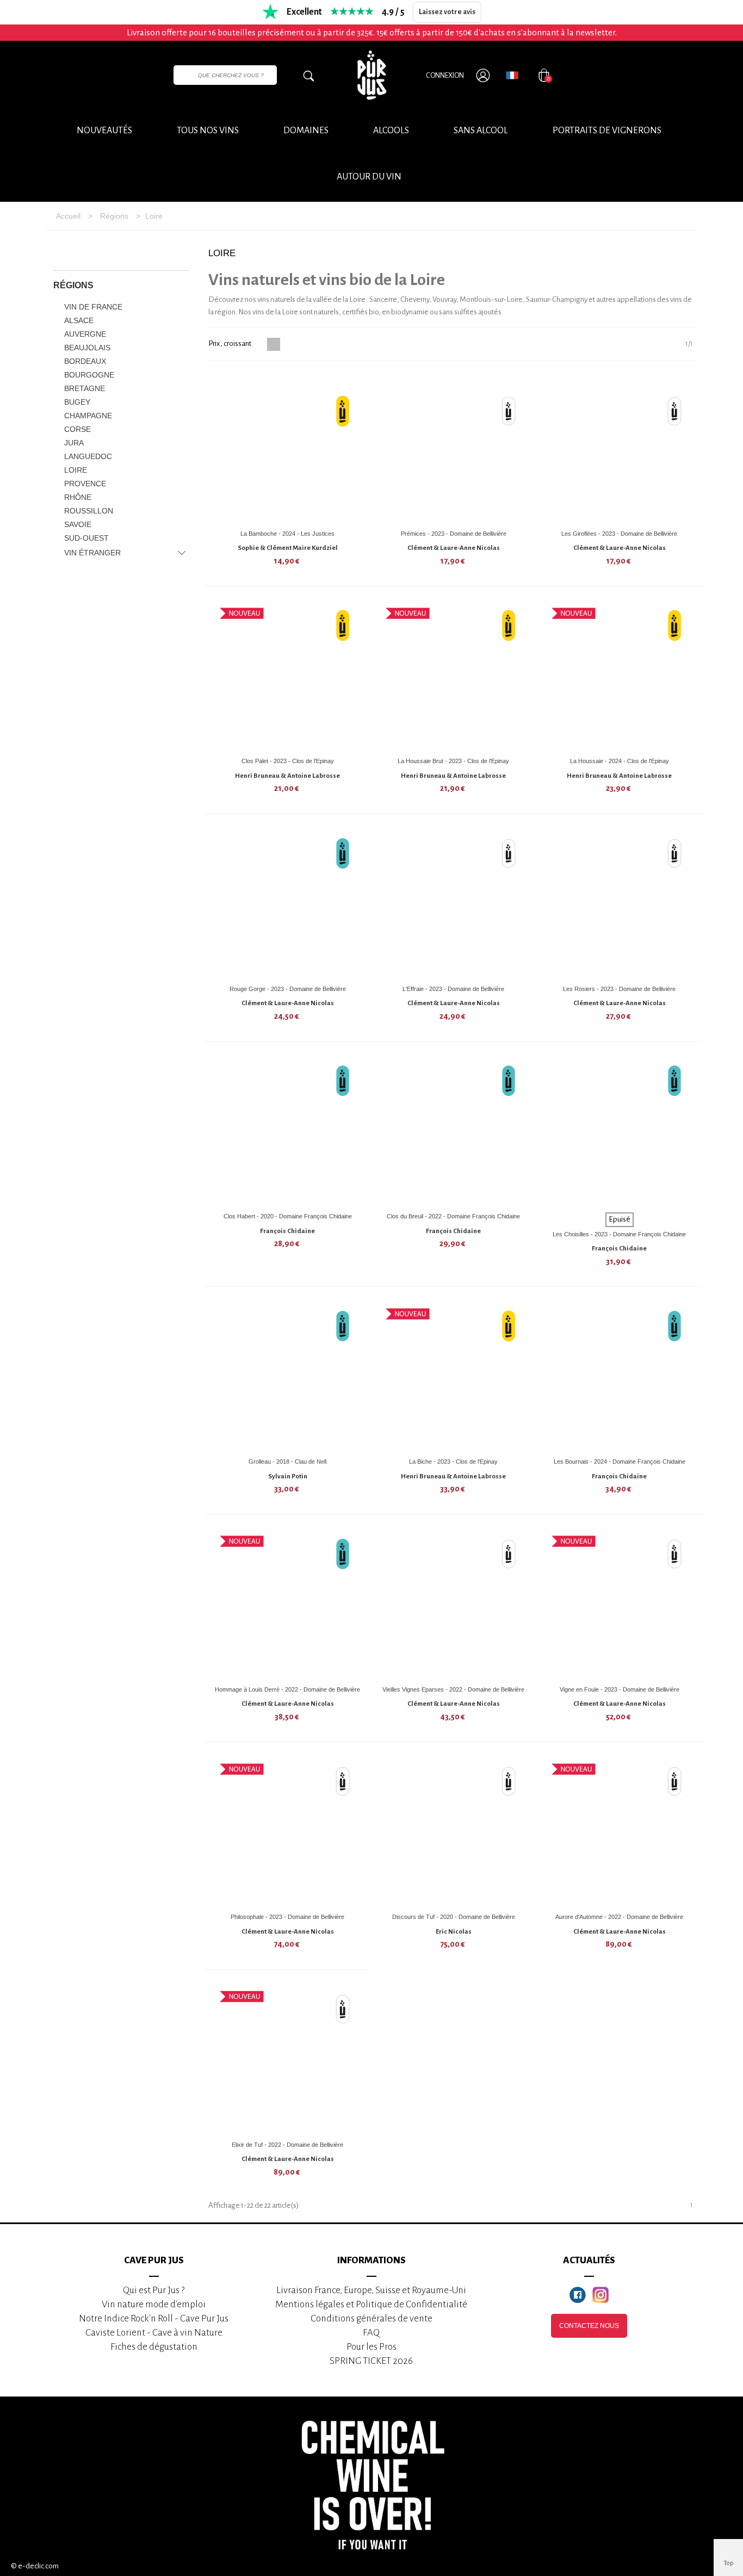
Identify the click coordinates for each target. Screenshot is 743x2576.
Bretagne (85, 388)
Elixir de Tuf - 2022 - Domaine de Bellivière (287, 2145)
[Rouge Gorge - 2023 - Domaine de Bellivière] (288, 903)
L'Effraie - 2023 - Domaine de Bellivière (453, 989)
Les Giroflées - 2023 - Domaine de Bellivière (619, 534)
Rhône (78, 497)
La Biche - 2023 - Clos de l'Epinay (453, 1462)
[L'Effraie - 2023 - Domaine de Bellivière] (454, 903)
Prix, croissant (230, 343)
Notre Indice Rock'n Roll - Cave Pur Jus (154, 2318)
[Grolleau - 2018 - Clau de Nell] (288, 1376)
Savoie (78, 524)
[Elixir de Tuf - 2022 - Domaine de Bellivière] (288, 2059)
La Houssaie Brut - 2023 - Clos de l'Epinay (453, 761)
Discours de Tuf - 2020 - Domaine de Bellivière (454, 1917)
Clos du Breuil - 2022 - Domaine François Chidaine (453, 1216)
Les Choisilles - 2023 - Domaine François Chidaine (619, 1234)
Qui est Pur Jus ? (154, 2290)
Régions (73, 285)
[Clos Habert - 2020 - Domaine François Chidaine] (288, 1131)
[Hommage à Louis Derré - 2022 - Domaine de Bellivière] (288, 1604)
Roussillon (89, 511)
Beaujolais (87, 348)
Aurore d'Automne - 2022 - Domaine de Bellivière (619, 1917)
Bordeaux (85, 361)
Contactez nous (589, 2326)
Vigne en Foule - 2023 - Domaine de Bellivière (620, 1689)
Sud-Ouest (86, 538)
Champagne (88, 416)
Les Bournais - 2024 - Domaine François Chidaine (620, 1462)
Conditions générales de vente (371, 2318)
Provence (85, 484)
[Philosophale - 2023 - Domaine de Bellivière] (288, 1831)
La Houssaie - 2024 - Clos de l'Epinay (620, 761)
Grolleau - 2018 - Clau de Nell (287, 1462)
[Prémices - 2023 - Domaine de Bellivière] (454, 448)
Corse (78, 429)
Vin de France (93, 307)
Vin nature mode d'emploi (154, 2304)
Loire (76, 470)
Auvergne (85, 334)
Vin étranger (92, 553)
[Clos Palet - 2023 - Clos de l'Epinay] (288, 676)
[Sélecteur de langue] (512, 75)
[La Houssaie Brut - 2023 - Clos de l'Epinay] (454, 676)
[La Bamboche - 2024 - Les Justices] (288, 448)
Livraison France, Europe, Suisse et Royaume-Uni (371, 2290)
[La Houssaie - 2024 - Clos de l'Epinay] (620, 676)
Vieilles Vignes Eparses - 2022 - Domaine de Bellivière (453, 1689)
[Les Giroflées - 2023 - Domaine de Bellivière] (620, 448)
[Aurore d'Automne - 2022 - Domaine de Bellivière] (620, 1831)
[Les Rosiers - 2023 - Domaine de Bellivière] (620, 903)
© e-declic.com (35, 2566)
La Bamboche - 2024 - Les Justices (287, 534)
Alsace (79, 320)
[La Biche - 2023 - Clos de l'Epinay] (454, 1376)
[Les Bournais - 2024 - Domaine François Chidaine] (620, 1376)
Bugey (77, 402)
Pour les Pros (371, 2347)
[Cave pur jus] (371, 75)
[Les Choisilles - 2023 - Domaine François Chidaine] (620, 1131)
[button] (369, 177)
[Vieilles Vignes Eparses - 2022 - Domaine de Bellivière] (454, 1604)
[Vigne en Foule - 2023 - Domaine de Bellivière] (620, 1604)
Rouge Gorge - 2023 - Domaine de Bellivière (288, 989)
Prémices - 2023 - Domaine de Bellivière (454, 534)
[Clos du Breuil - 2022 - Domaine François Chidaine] (454, 1131)
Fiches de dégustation (154, 2347)
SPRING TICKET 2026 (371, 2361)
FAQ (371, 2333)
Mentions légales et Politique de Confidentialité (371, 2304)
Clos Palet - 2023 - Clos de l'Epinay (288, 761)
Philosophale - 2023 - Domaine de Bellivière (287, 1917)
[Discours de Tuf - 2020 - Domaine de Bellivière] (454, 1831)
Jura (74, 443)
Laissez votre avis (447, 12)
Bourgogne (89, 375)
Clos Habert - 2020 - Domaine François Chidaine (288, 1216)
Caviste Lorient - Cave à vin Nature (154, 2333)
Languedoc (88, 456)
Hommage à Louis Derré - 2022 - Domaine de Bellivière (287, 1689)
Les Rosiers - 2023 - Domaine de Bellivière (619, 989)
